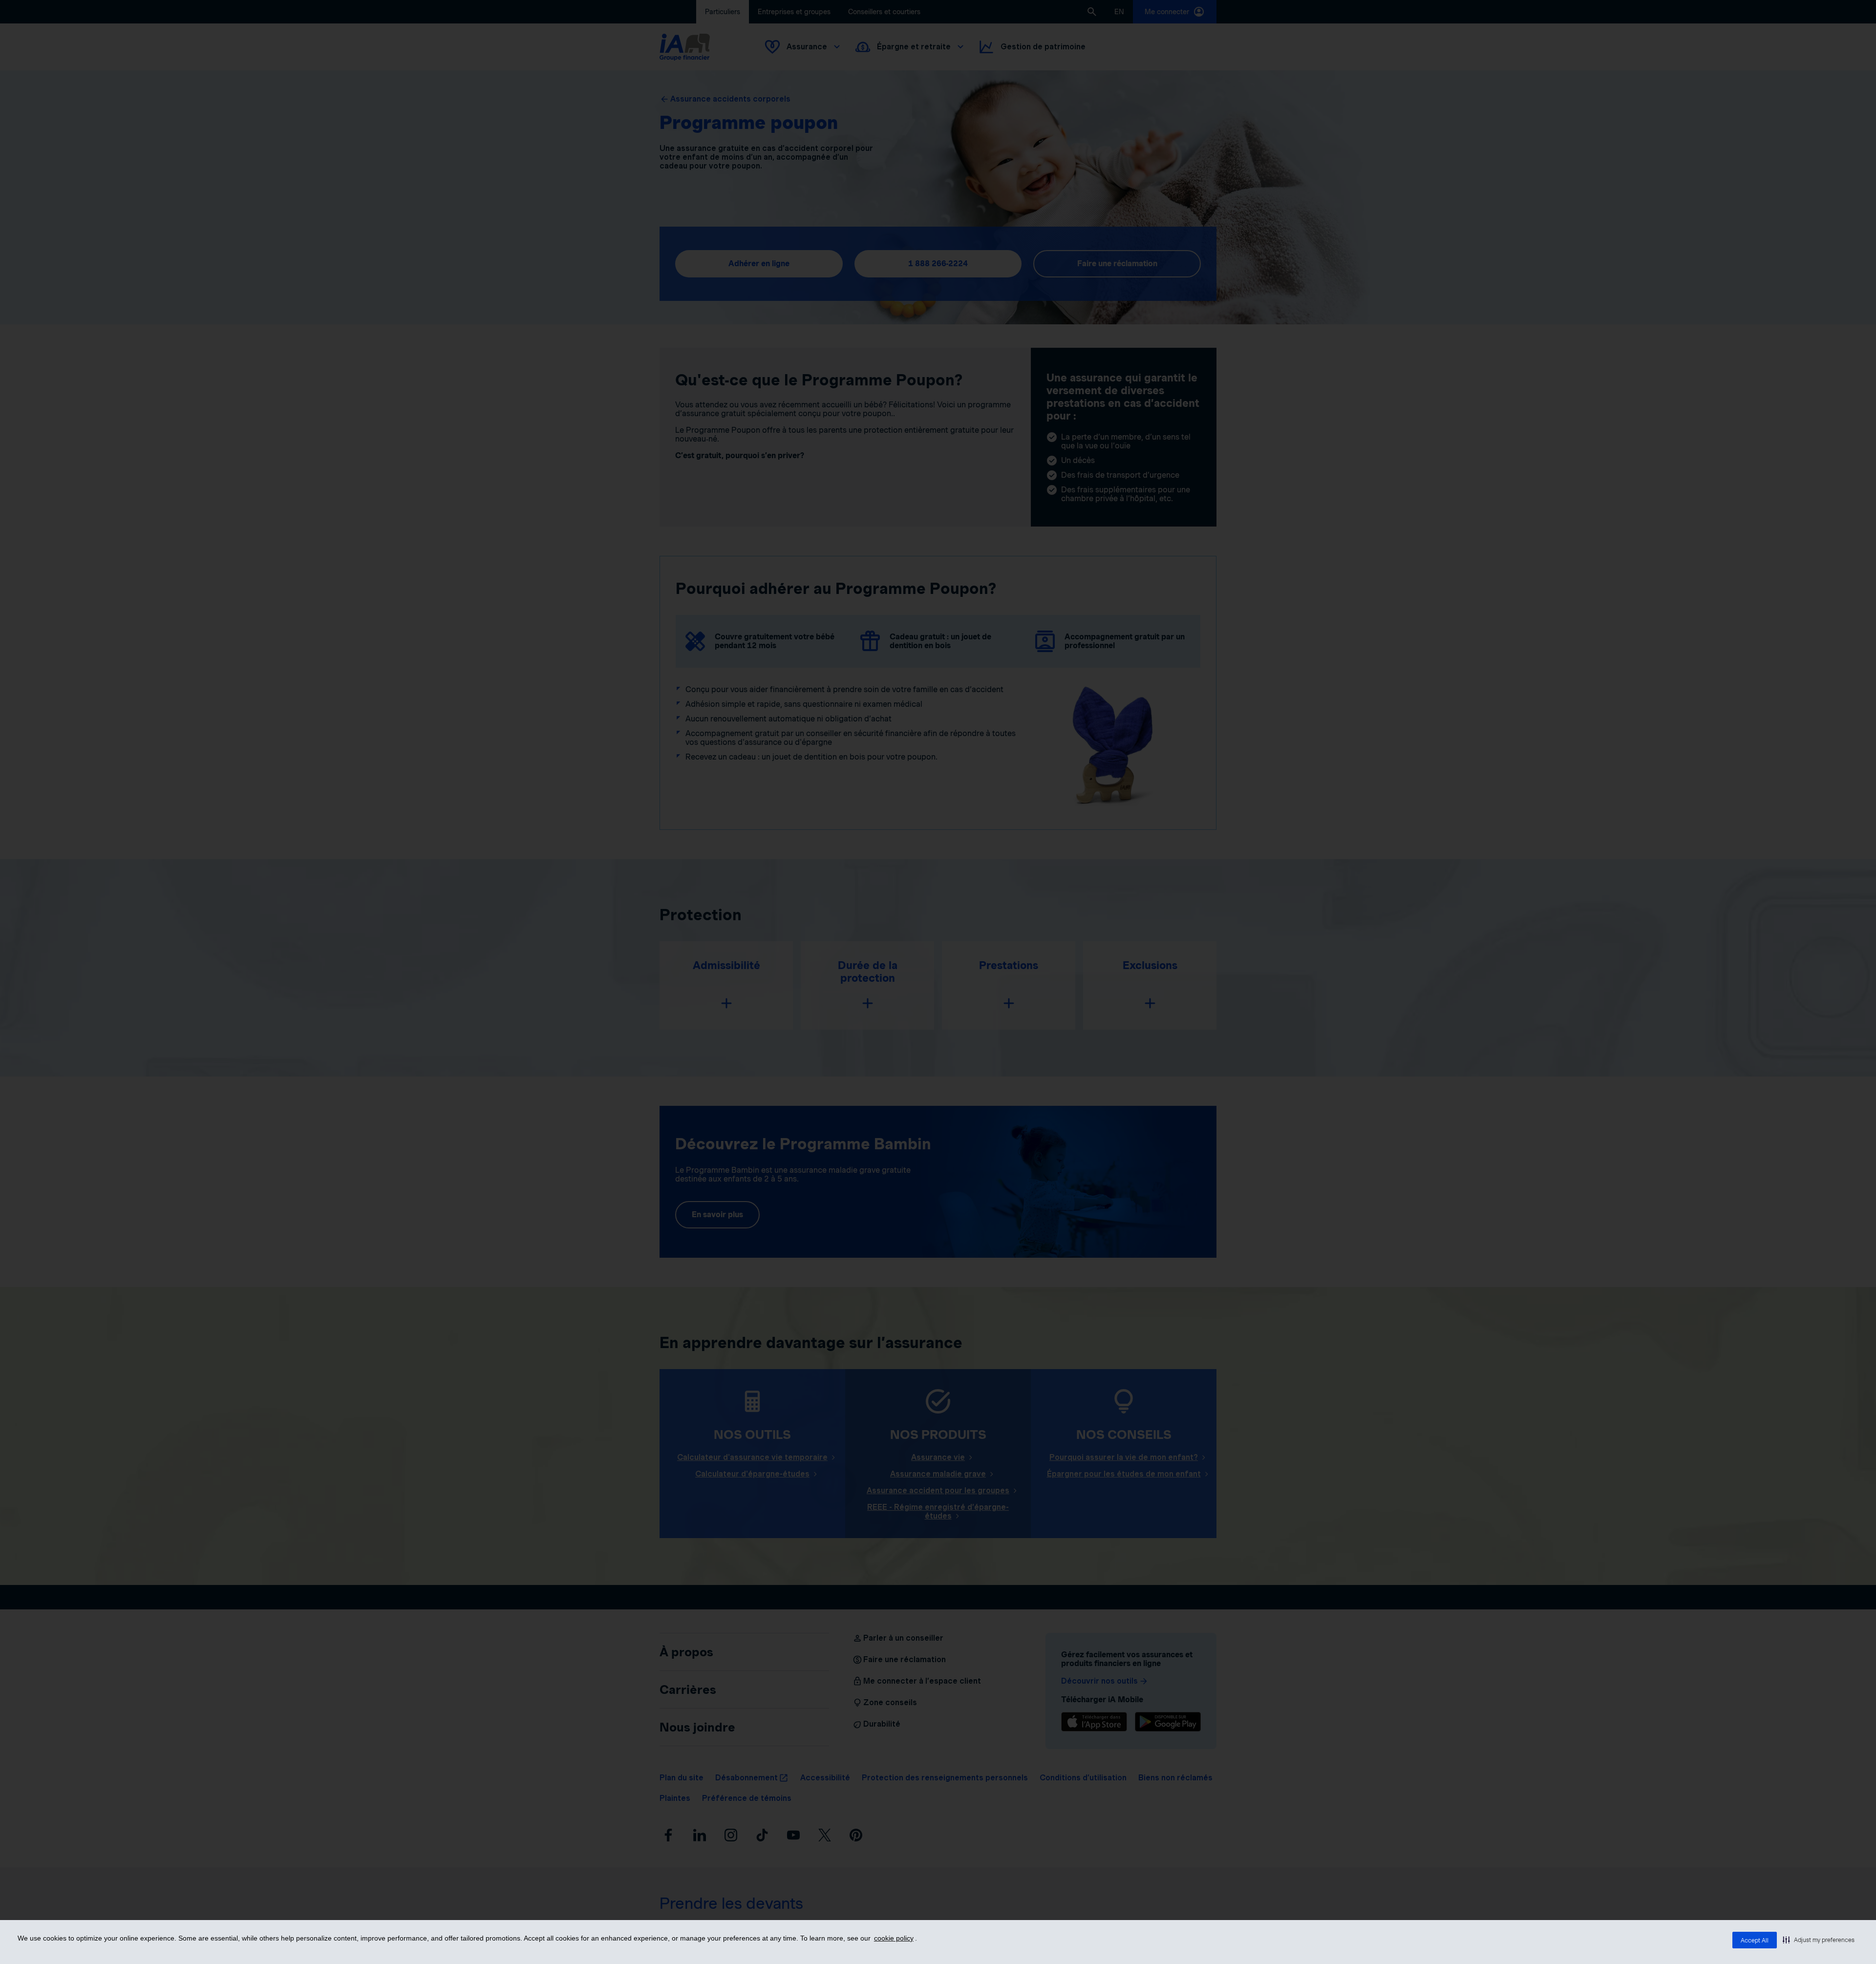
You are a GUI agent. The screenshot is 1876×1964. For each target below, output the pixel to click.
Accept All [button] (1755, 1940)
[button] (1819, 1940)
